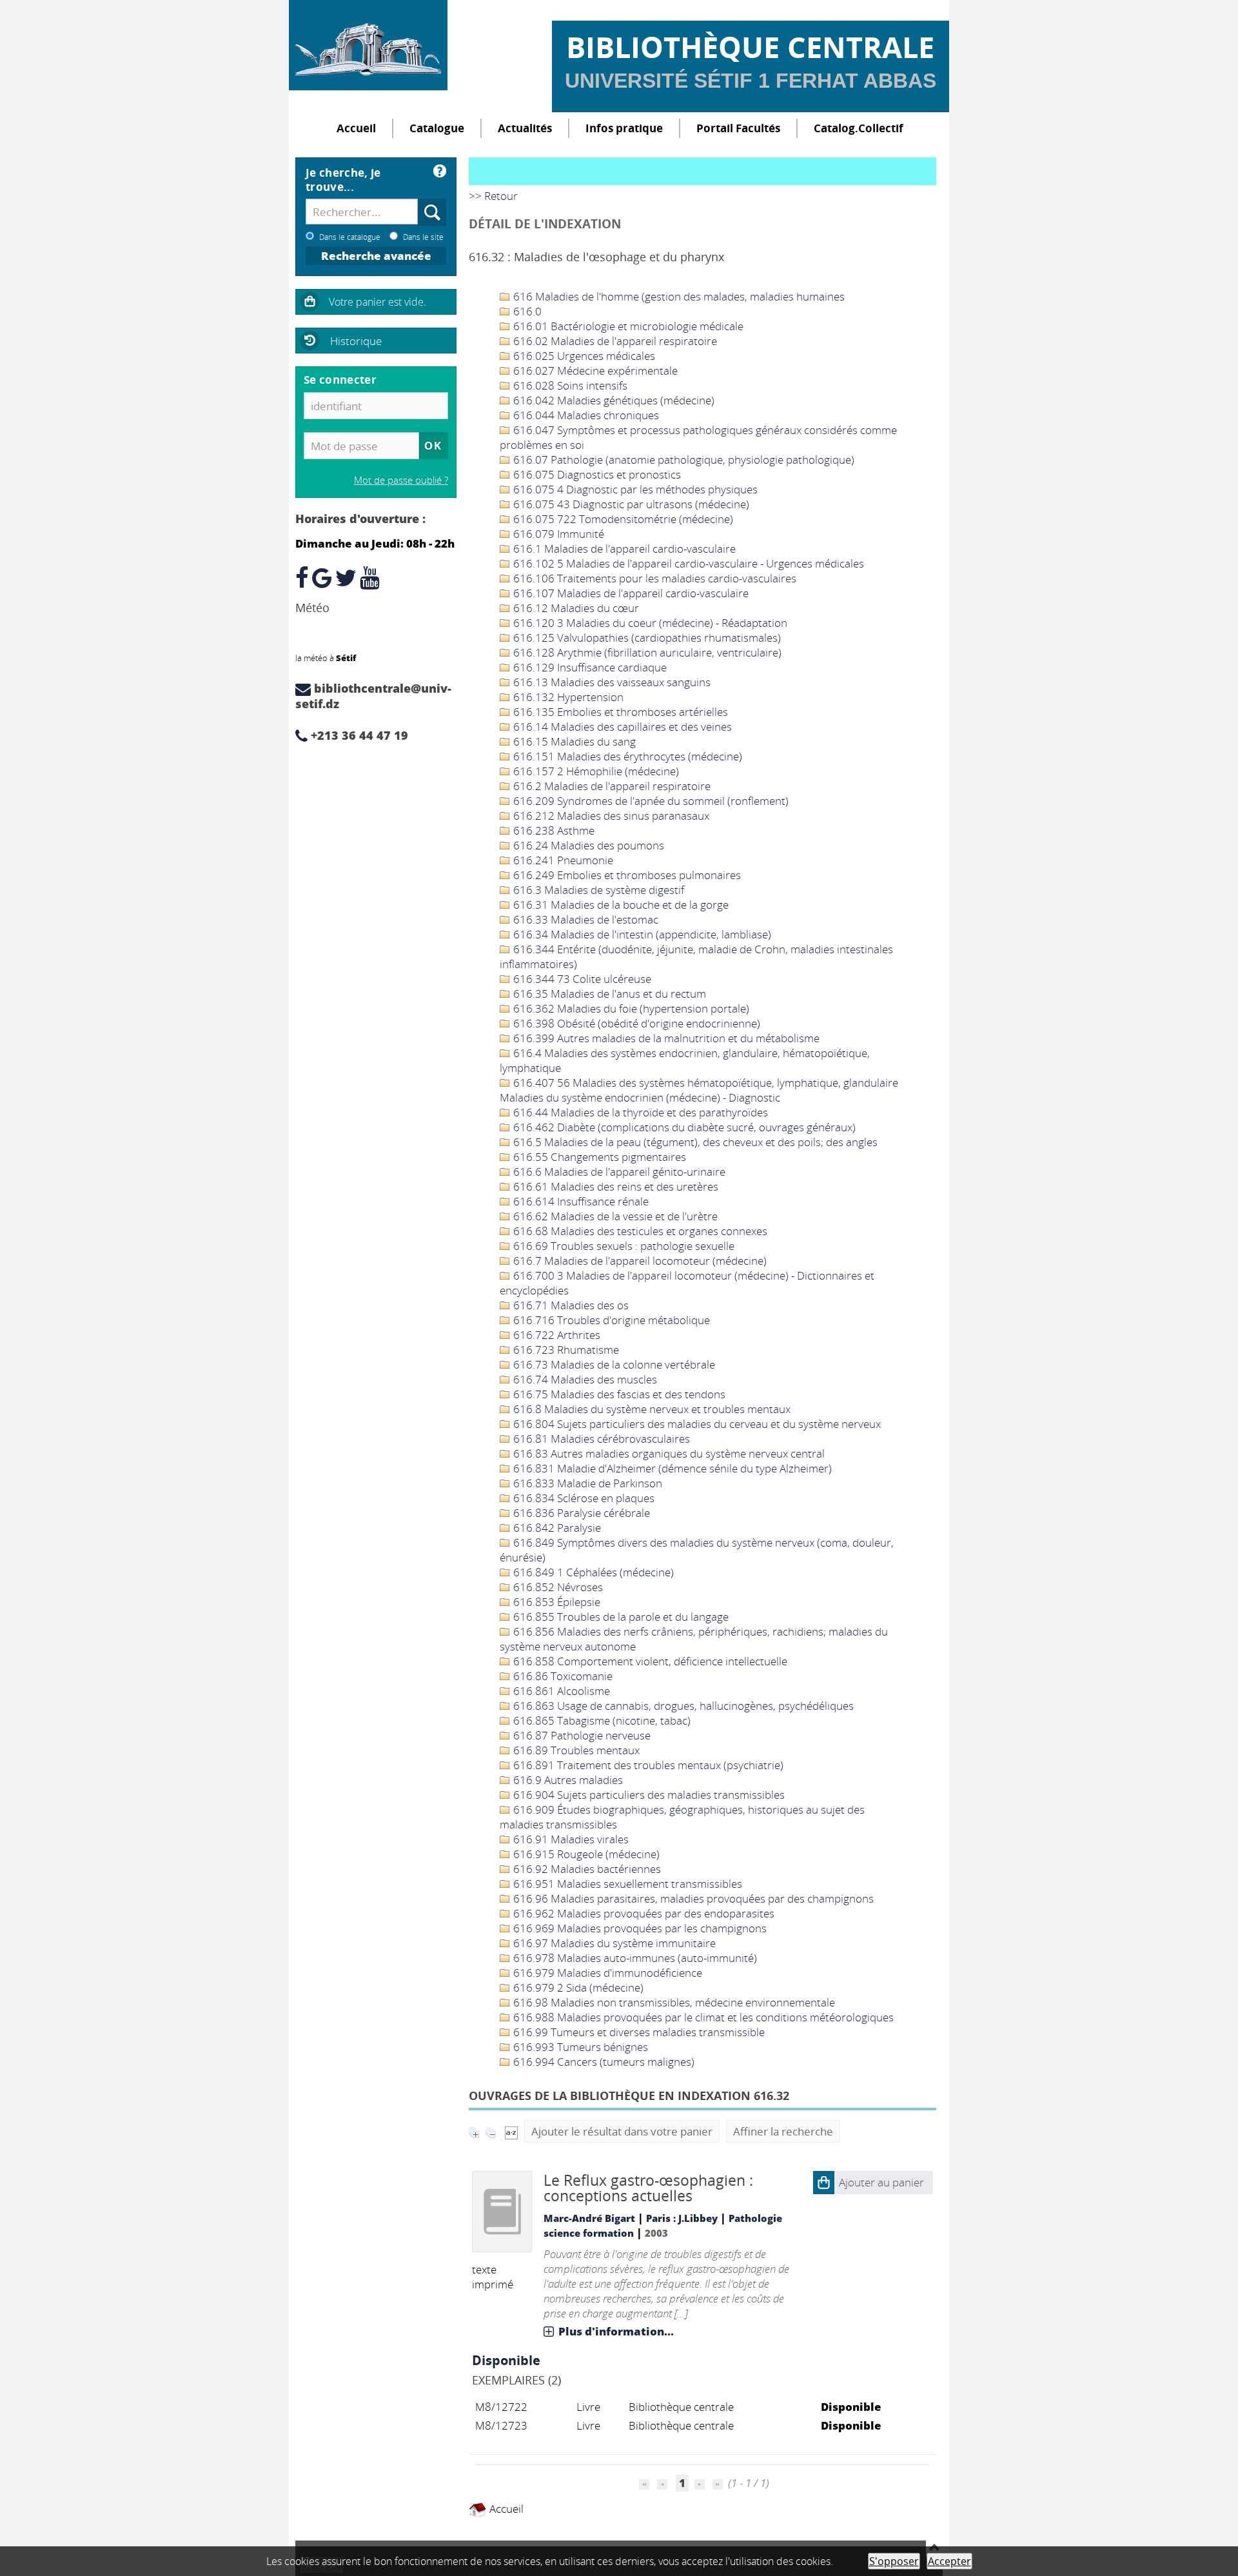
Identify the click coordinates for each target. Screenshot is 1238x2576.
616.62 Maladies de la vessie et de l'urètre (614, 1216)
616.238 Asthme (553, 830)
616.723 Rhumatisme (565, 1350)
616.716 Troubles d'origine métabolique (610, 1320)
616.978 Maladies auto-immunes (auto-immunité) (634, 1958)
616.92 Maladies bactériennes (586, 1869)
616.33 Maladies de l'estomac (585, 919)
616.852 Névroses (557, 1587)
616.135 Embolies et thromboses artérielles (619, 712)
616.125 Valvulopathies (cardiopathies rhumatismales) (646, 638)
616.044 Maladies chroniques (585, 415)
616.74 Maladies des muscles (584, 1379)
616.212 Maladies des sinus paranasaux (610, 816)
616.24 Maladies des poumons (587, 845)
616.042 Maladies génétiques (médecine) (613, 400)
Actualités (525, 128)
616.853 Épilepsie (555, 1602)
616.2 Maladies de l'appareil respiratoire (611, 786)
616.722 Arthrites (555, 1335)
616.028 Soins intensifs (569, 385)
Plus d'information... (616, 2331)
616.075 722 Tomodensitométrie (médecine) (622, 519)
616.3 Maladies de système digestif (597, 890)
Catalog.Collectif (859, 128)
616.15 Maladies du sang (573, 741)
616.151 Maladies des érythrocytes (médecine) (626, 756)
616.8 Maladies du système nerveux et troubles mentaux (651, 1409)
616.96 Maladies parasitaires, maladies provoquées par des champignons (692, 1898)
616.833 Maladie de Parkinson (586, 1483)
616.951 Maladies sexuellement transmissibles (626, 1884)
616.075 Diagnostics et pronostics (596, 474)
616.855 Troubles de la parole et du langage (620, 1617)
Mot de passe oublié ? (401, 480)
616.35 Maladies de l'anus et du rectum (608, 994)
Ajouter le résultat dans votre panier (622, 2131)
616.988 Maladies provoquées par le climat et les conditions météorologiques (702, 2017)
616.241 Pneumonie (562, 860)
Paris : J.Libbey (682, 2218)
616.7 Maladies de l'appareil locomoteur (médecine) (639, 1261)
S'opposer (894, 2561)
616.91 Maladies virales (570, 1839)
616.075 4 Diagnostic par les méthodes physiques (634, 489)
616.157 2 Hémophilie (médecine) (595, 771)
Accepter (949, 2561)
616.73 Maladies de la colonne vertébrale (613, 1364)
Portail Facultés (738, 128)
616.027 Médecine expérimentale (594, 371)
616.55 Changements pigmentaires (598, 1157)
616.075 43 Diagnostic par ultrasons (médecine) (630, 504)
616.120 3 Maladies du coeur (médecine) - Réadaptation (649, 623)
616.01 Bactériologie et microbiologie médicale (627, 326)
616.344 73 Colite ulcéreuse (581, 979)
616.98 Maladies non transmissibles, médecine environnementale (673, 2002)
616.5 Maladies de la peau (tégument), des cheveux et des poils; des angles (694, 1142)
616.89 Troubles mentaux (575, 1750)
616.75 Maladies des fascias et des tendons (618, 1394)
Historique (356, 341)
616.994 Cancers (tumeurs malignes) (603, 2062)
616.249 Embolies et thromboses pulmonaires (626, 875)
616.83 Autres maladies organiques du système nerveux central (668, 1453)
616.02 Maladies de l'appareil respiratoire (614, 341)
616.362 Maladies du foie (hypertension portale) (630, 1008)
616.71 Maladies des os (570, 1305)
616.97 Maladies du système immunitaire (613, 1943)
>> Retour (493, 196)
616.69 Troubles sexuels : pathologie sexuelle (623, 1246)
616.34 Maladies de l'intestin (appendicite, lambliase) (641, 934)
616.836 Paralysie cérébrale (580, 1513)
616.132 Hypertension (567, 697)
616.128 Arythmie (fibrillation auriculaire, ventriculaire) (646, 652)
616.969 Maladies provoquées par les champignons (639, 1928)
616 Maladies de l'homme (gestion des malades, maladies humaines (678, 296)
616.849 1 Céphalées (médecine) (592, 1572)
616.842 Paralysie (556, 1528)
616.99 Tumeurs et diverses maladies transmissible (638, 2032)
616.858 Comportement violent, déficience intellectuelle (649, 1661)
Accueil (356, 128)
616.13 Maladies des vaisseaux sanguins (611, 682)
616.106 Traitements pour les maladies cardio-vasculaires (653, 578)
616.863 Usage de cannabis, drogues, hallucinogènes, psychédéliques (682, 1706)
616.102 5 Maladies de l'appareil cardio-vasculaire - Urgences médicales (687, 563)
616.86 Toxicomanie (562, 1676)
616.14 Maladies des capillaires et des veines (621, 727)
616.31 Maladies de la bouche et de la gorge (620, 905)
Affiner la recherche (783, 2131)
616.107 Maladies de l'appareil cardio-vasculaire (630, 593)
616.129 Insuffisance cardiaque (589, 667)
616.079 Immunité (557, 534)
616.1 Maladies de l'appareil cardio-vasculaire (623, 549)
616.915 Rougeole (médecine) (585, 1854)
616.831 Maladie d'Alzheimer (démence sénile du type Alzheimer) (671, 1468)
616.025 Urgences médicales (583, 356)
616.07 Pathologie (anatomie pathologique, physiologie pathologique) (683, 460)
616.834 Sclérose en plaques (583, 1498)
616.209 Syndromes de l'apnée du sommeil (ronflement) (650, 801)
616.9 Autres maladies (567, 1780)
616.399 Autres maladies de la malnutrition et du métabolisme (665, 1038)
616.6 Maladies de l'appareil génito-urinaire (618, 1172)
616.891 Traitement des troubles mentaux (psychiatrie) (647, 1765)
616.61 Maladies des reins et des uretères (614, 1186)
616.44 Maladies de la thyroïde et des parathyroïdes (639, 1112)
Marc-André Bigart (589, 2218)
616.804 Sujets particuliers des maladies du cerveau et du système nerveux (696, 1424)
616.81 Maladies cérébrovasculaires (600, 1439)
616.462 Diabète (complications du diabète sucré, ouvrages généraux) (683, 1127)
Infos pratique (624, 128)
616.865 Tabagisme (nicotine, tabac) (601, 1720)
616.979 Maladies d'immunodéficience (606, 1973)
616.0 (526, 311)
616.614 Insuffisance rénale (580, 1201)
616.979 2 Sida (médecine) (577, 1987)
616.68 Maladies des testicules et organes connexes (639, 1231)
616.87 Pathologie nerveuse (581, 1735)
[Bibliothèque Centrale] (368, 45)
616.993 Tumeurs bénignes (579, 2047)
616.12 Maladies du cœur (575, 608)
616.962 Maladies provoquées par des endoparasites (643, 1913)
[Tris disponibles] (511, 2131)
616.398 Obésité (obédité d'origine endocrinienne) (635, 1023)
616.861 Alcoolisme (560, 1691)
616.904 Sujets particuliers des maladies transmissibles (648, 1795)
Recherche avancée (376, 256)
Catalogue (437, 128)
